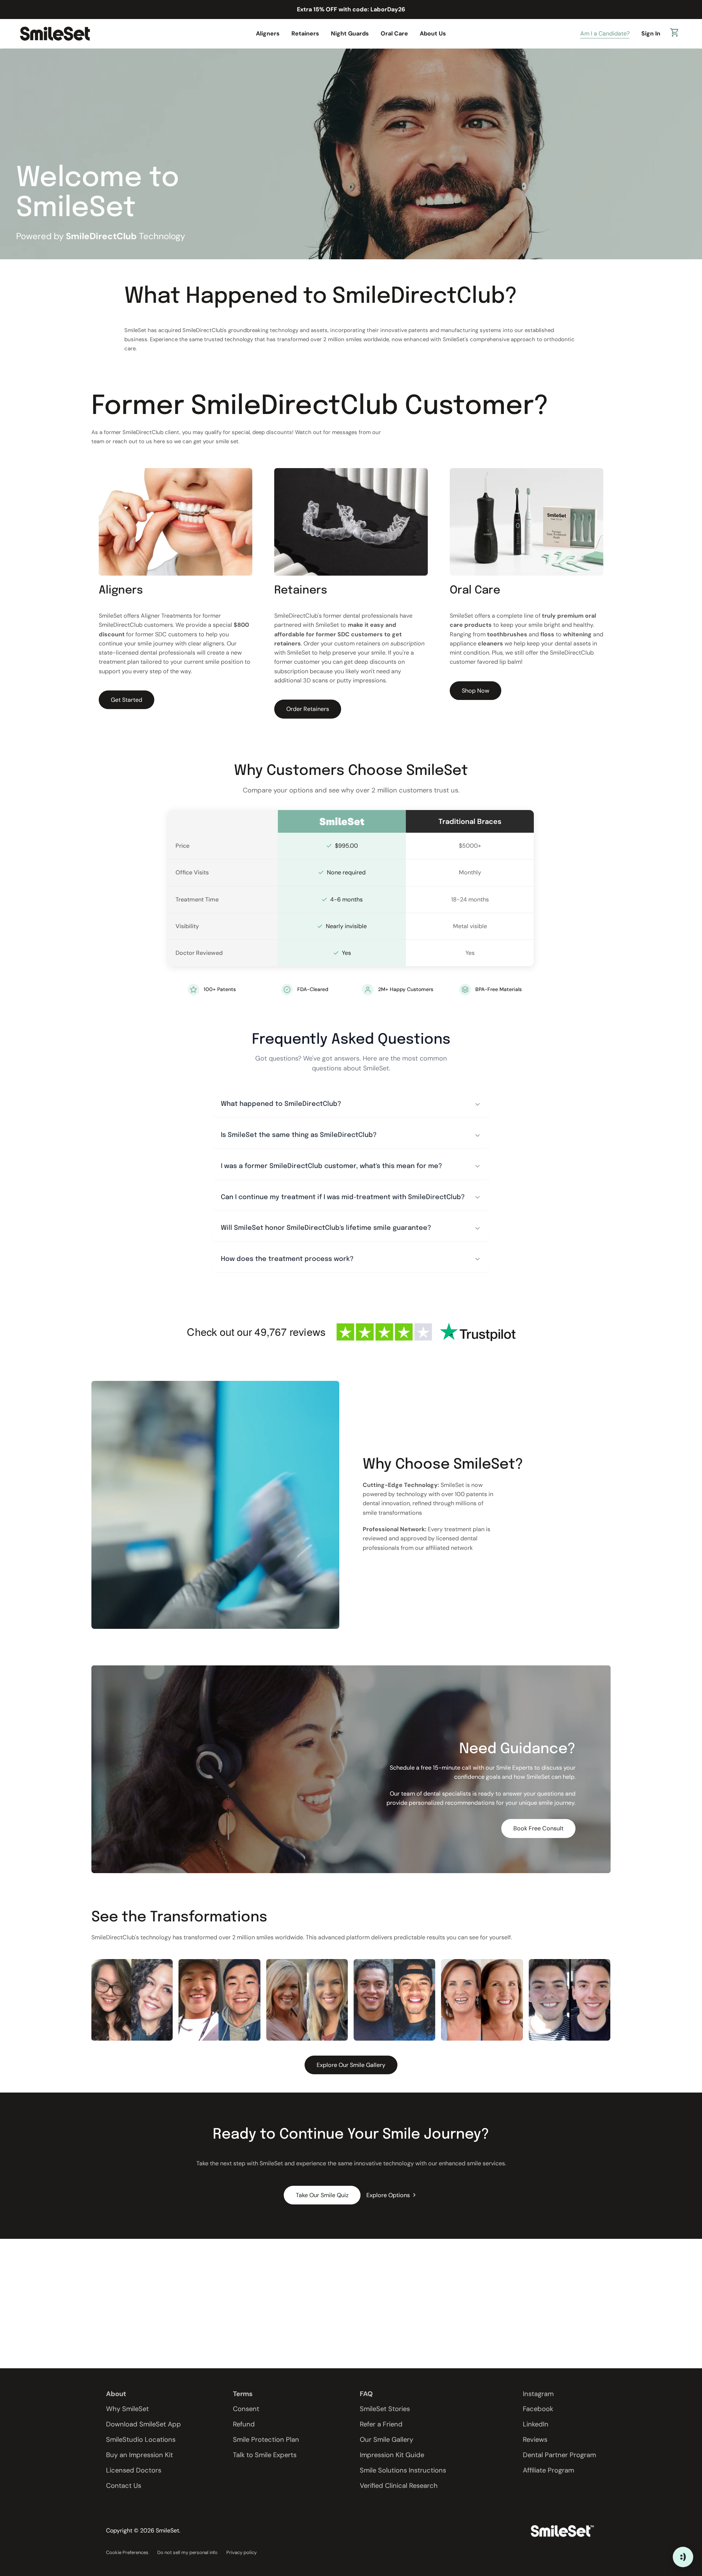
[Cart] (675, 34)
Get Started (127, 700)
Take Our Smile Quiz (322, 2195)
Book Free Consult (538, 1828)
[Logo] (55, 33)
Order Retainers (308, 709)
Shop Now (475, 691)
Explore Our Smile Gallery (351, 2065)
